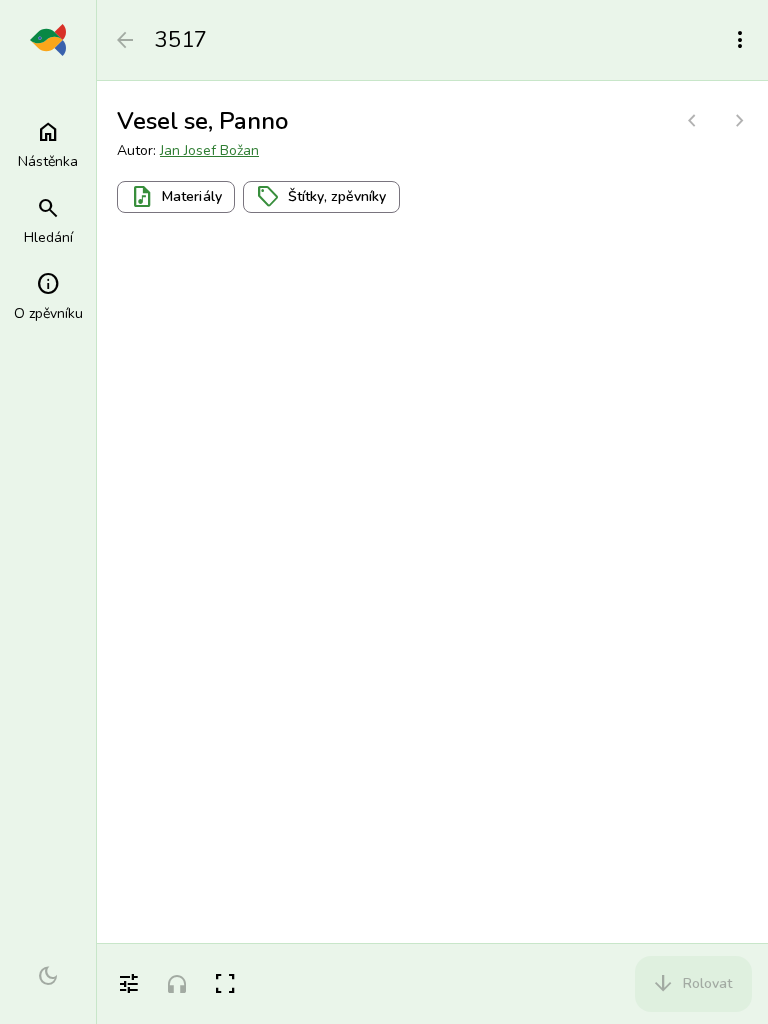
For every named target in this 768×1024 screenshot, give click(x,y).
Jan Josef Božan (209, 150)
